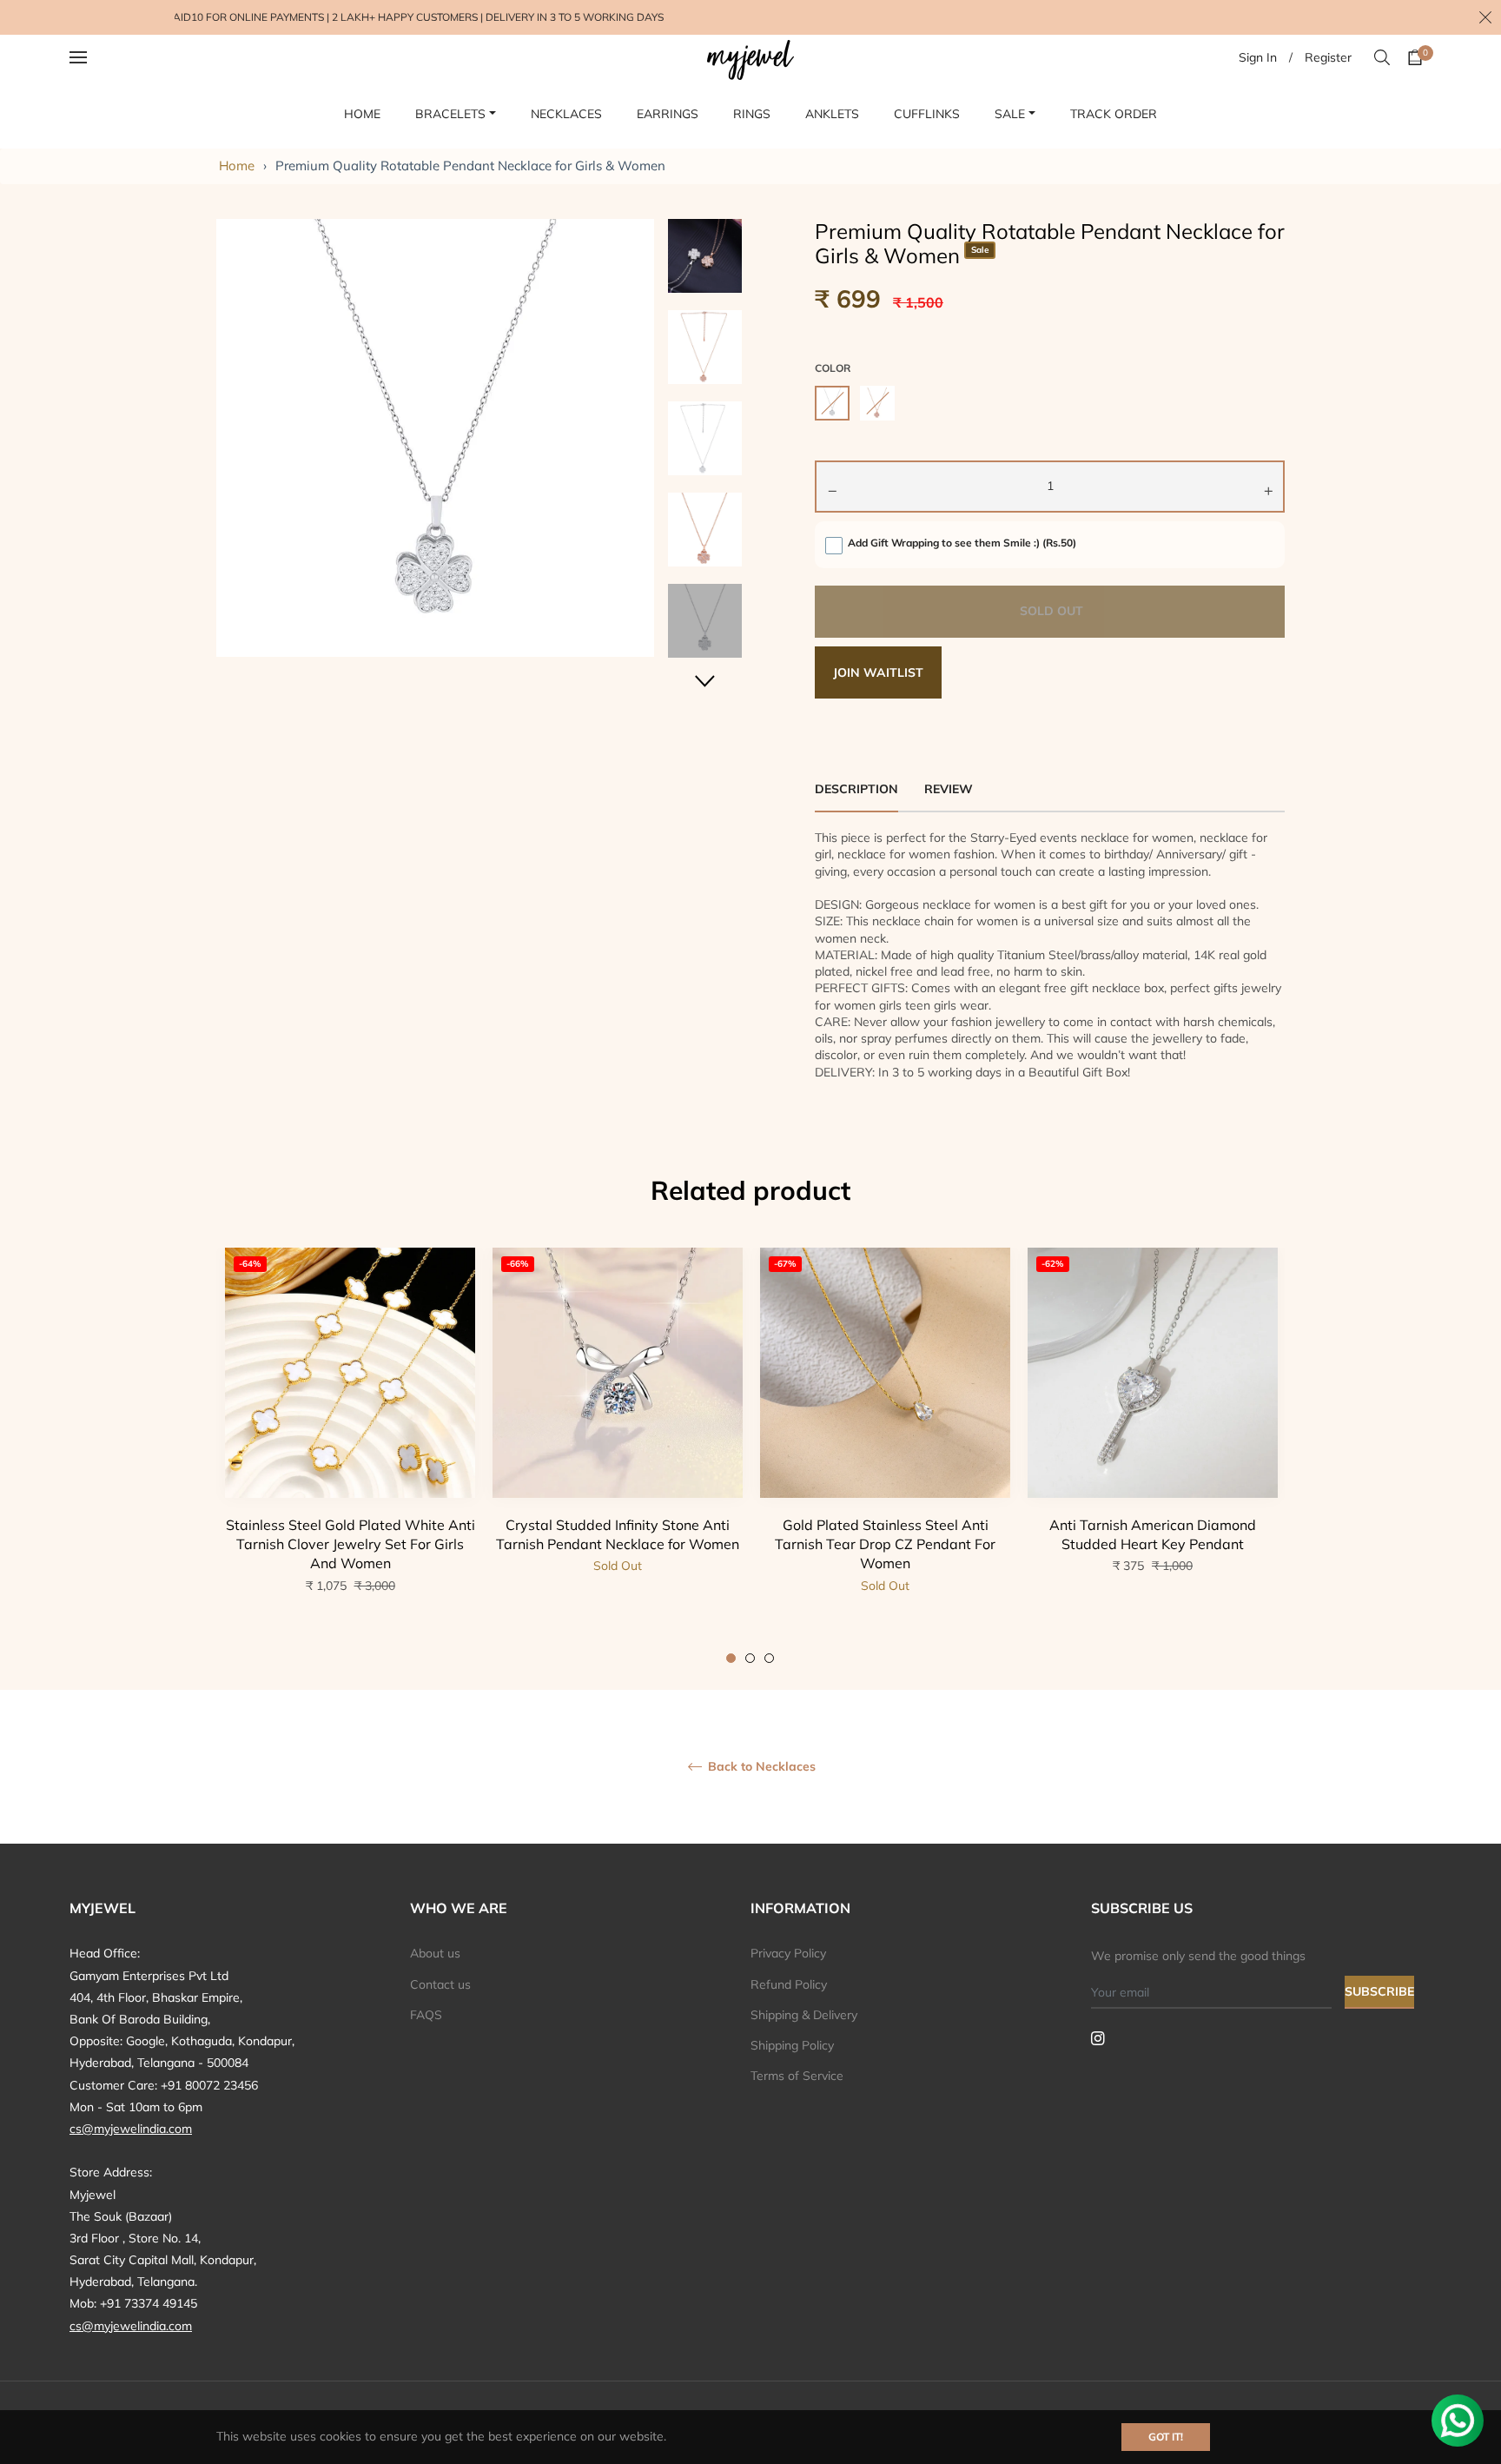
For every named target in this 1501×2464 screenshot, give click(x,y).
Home (237, 166)
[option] (350, 1456)
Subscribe (1379, 1991)
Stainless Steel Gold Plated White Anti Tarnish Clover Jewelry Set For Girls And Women (350, 1544)
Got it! (1166, 2437)
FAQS (426, 2015)
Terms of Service (797, 2076)
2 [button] (750, 1658)
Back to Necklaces (760, 1767)
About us (435, 1953)
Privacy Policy (788, 1953)
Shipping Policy (792, 2045)
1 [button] (731, 1658)
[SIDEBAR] (100, 57)
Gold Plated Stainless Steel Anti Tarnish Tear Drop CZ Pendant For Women (885, 1544)
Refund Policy (789, 1984)
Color (833, 368)
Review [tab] (950, 789)
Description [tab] (856, 789)
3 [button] (769, 1658)
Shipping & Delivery (804, 2015)
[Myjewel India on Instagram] (1098, 2037)
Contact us (440, 1984)
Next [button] (705, 681)
